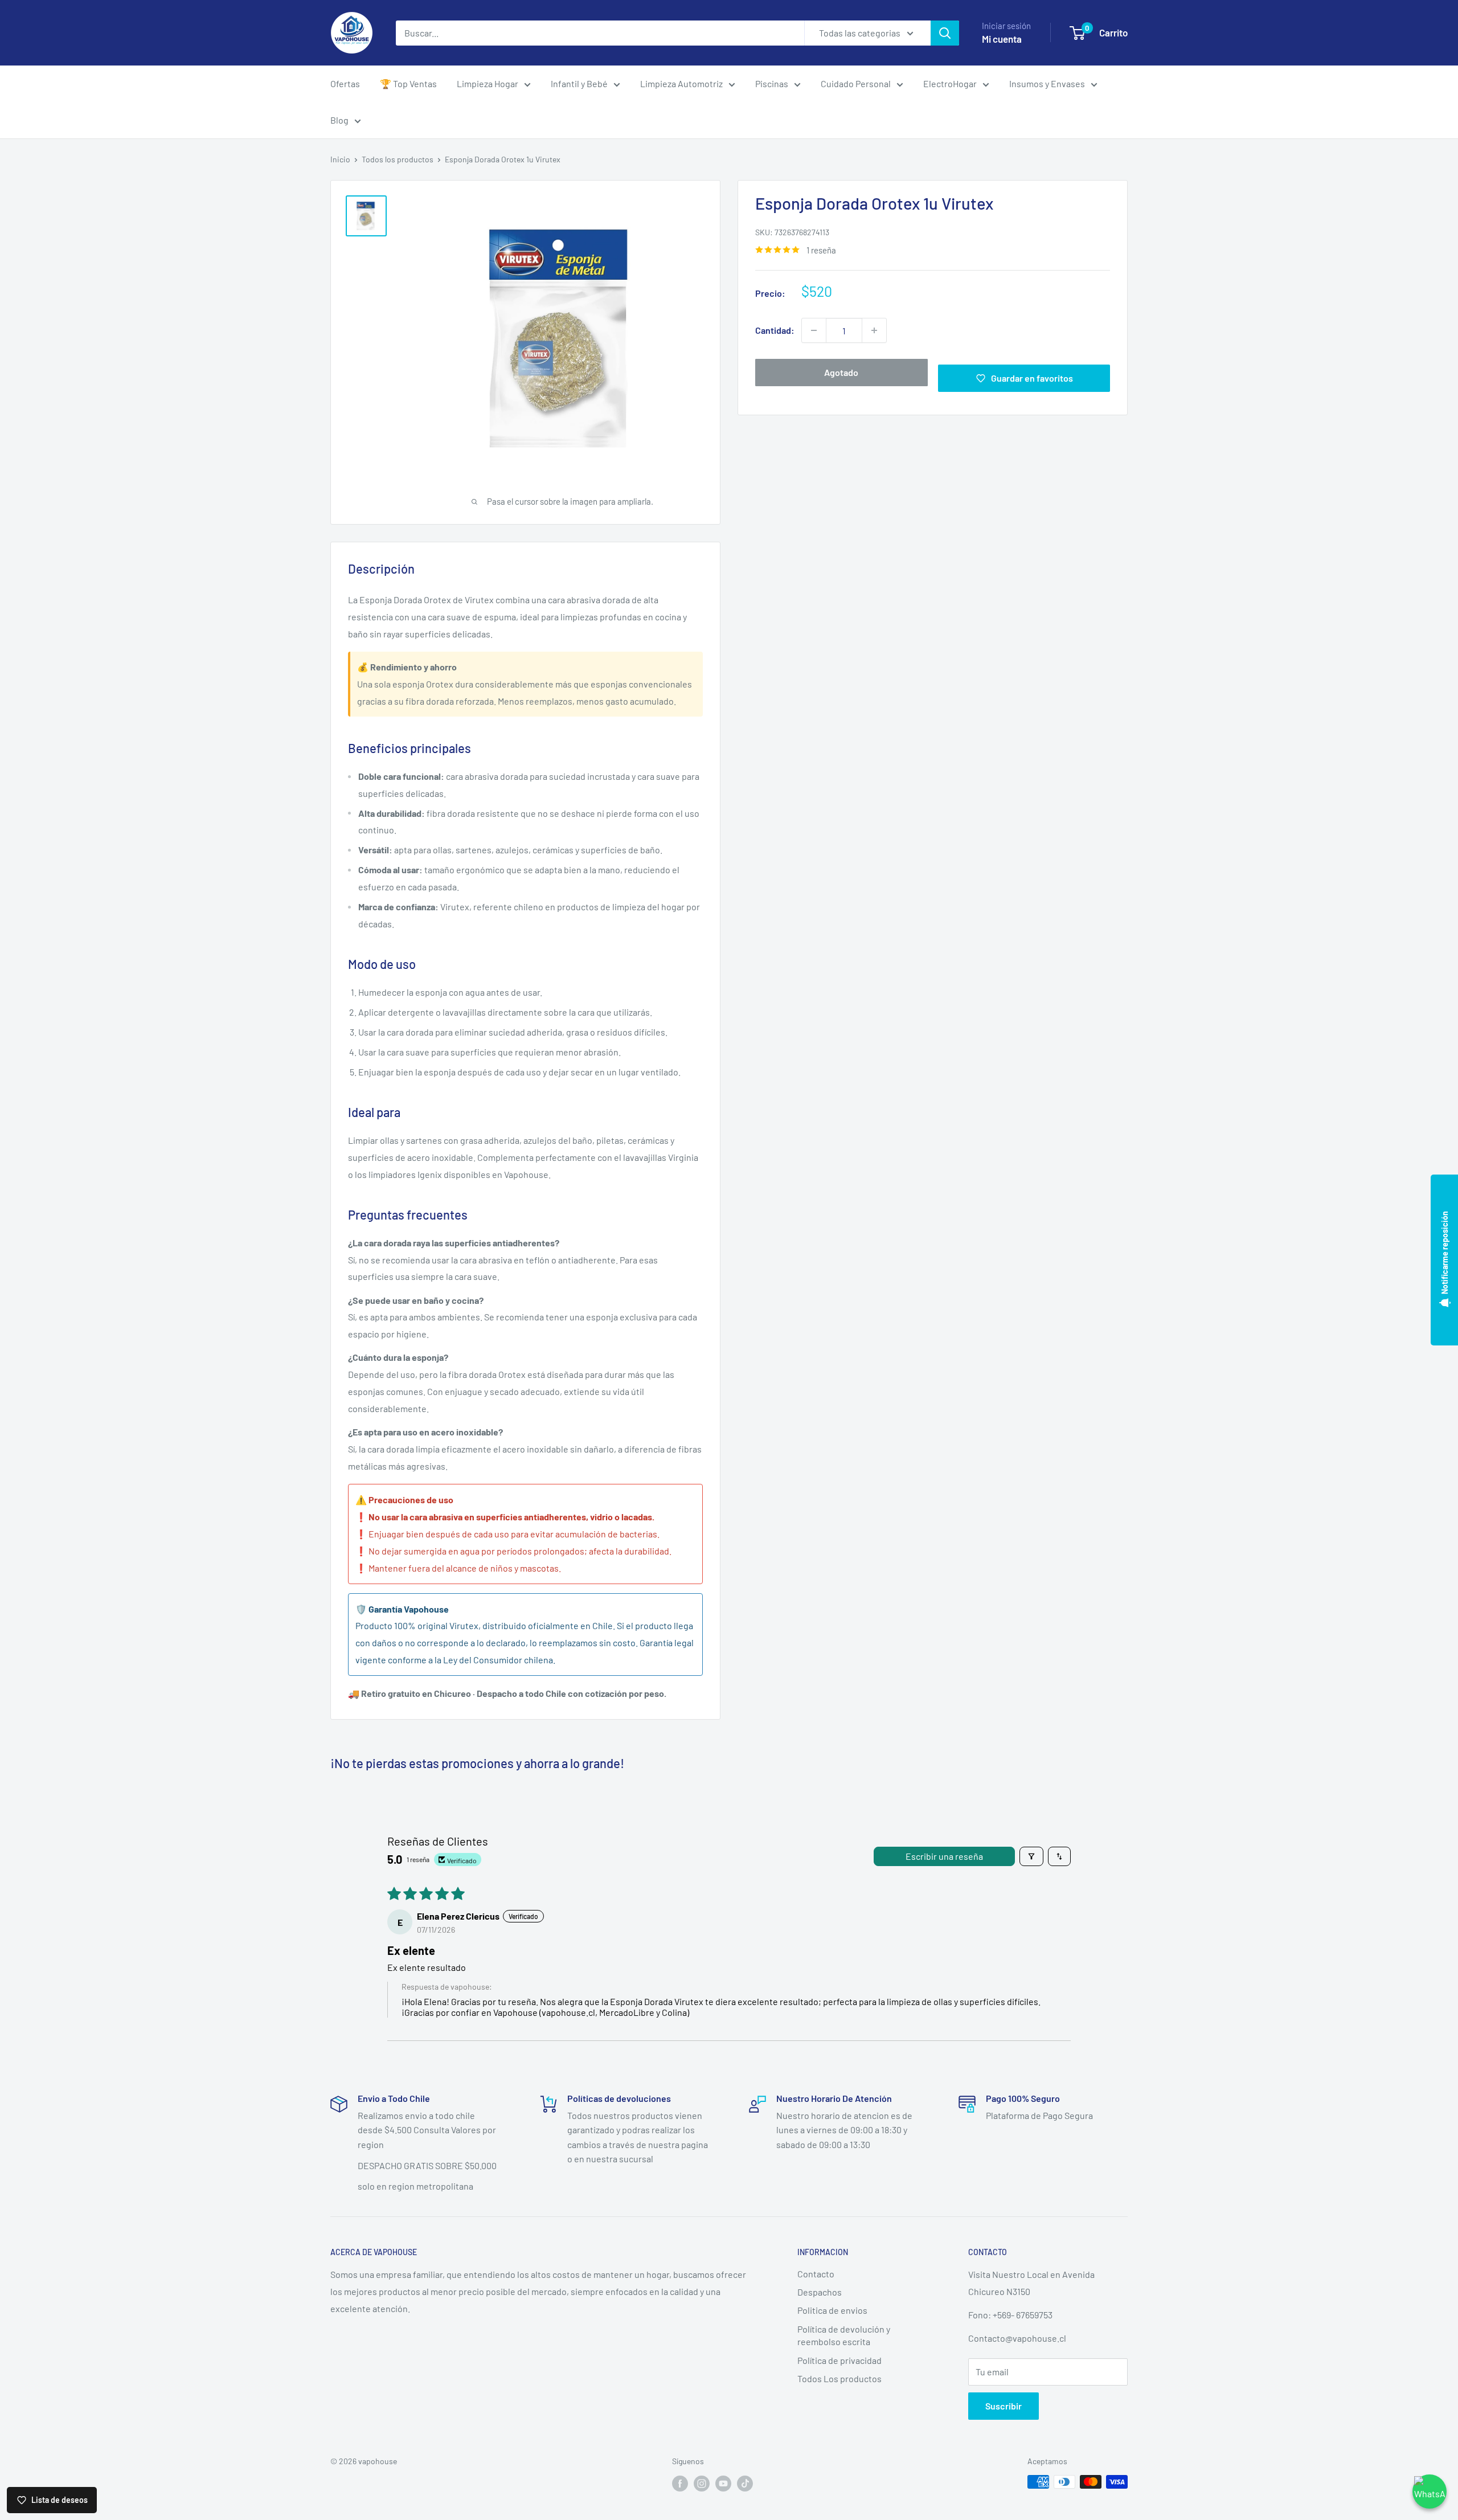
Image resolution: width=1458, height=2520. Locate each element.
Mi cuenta (1002, 39)
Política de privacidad (839, 2360)
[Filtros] (1031, 1856)
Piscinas (772, 83)
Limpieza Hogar (488, 83)
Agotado (841, 372)
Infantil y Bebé (579, 83)
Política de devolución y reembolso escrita (844, 2335)
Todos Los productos (839, 2378)
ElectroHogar (950, 83)
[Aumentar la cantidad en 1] (874, 330)
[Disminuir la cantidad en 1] (814, 330)
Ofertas (345, 83)
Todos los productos (398, 159)
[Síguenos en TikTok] (745, 2483)
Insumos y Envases (1047, 83)
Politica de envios (832, 2310)
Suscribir (1004, 2406)
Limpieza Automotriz (681, 83)
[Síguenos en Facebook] (680, 2483)
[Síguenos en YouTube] (723, 2483)
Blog (339, 120)
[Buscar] (945, 33)
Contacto (816, 2274)
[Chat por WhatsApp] (1430, 2492)
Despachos (820, 2292)
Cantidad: (775, 330)
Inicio (340, 159)
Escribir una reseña (944, 1856)
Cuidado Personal (856, 83)
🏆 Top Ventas (408, 83)
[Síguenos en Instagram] (702, 2483)
